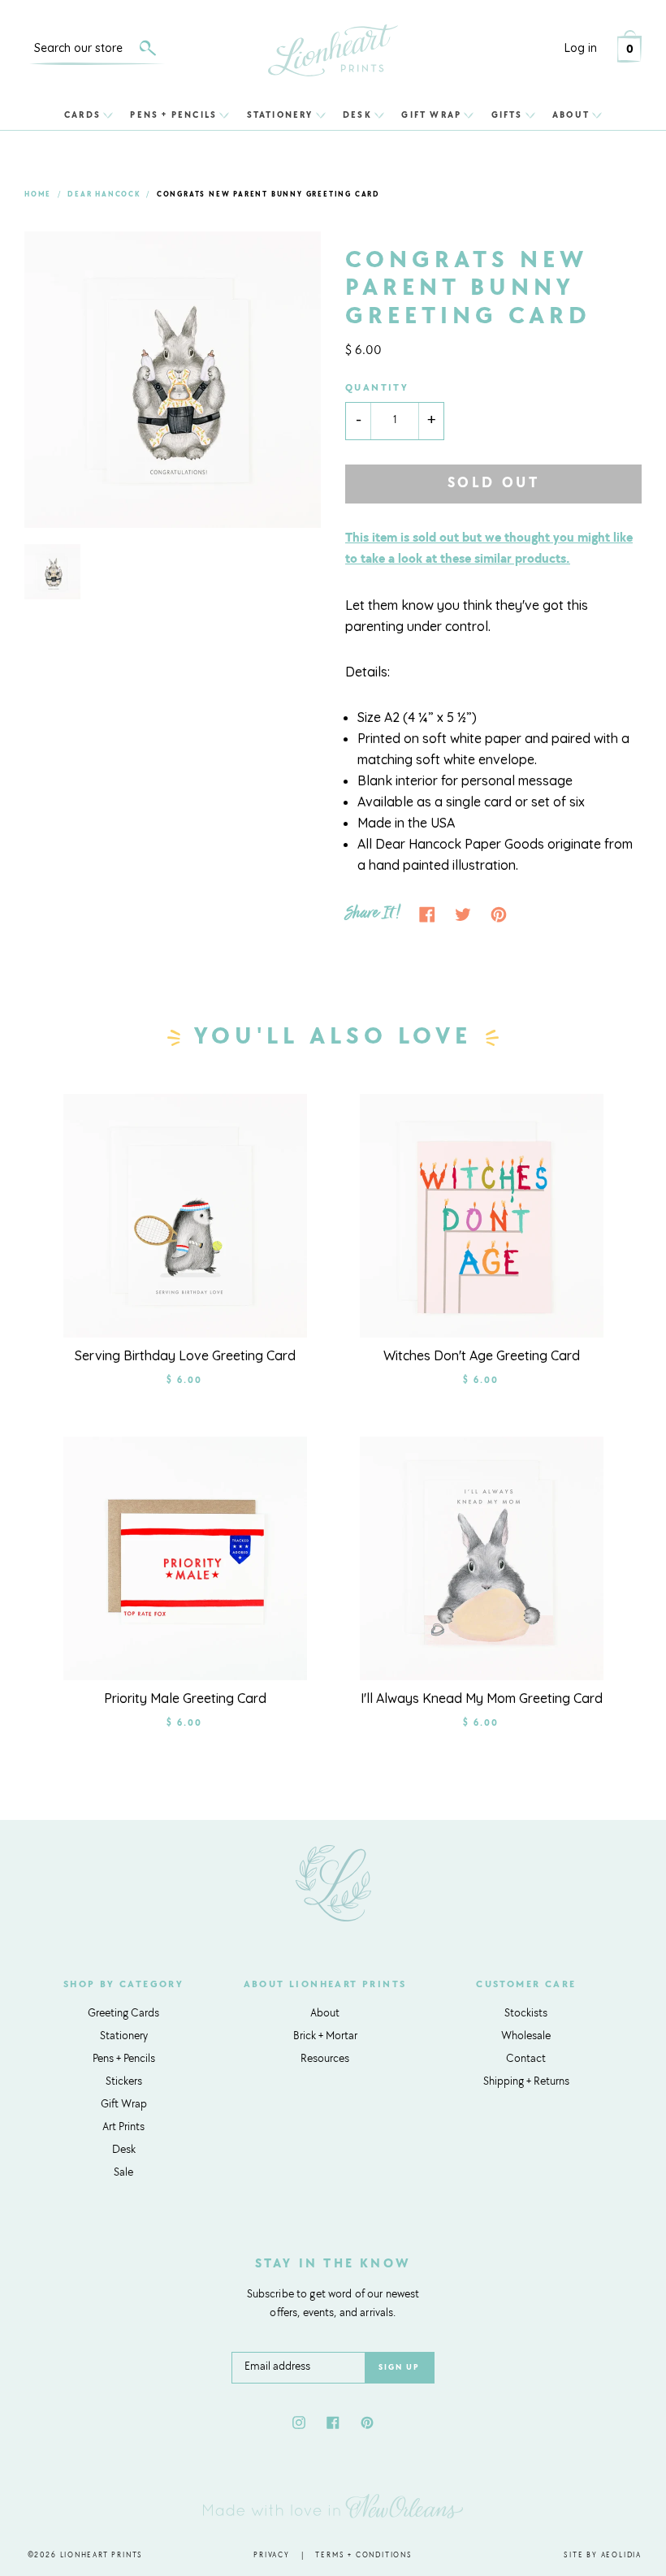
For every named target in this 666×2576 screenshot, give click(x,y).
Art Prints (123, 2128)
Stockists (526, 2014)
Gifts (507, 115)
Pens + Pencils (173, 115)
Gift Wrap (431, 115)
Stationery (280, 115)
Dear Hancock (104, 194)
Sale (123, 2173)
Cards (82, 115)
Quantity (377, 388)
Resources (325, 2060)
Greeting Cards (123, 2014)
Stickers (124, 2082)
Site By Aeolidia (603, 2555)
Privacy (272, 2555)
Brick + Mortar (325, 2037)
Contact (526, 2060)
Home (38, 194)
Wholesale (526, 2037)
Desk (357, 115)
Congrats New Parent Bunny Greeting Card (268, 194)
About (571, 115)
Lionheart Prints (102, 2555)
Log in (581, 48)
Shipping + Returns (526, 2082)
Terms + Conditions (363, 2555)
